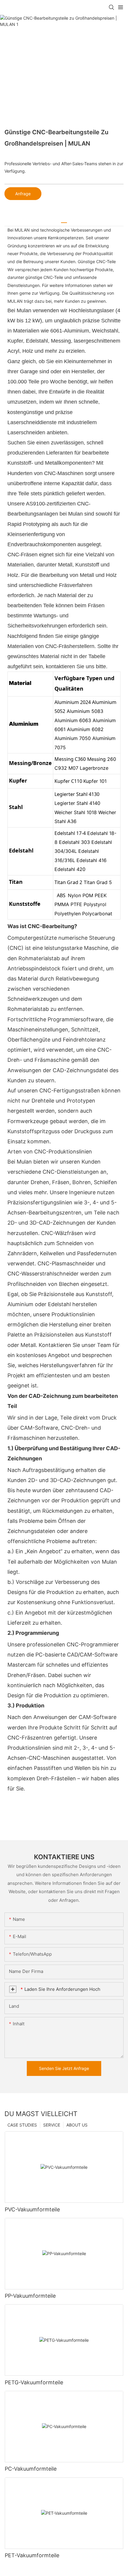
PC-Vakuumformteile (31, 2469)
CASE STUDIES (22, 2125)
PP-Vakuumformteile (30, 2296)
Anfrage (23, 194)
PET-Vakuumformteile (32, 2555)
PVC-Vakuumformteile (32, 2209)
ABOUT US (77, 2125)
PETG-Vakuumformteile (34, 2382)
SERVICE (52, 2125)
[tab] (64, 220)
